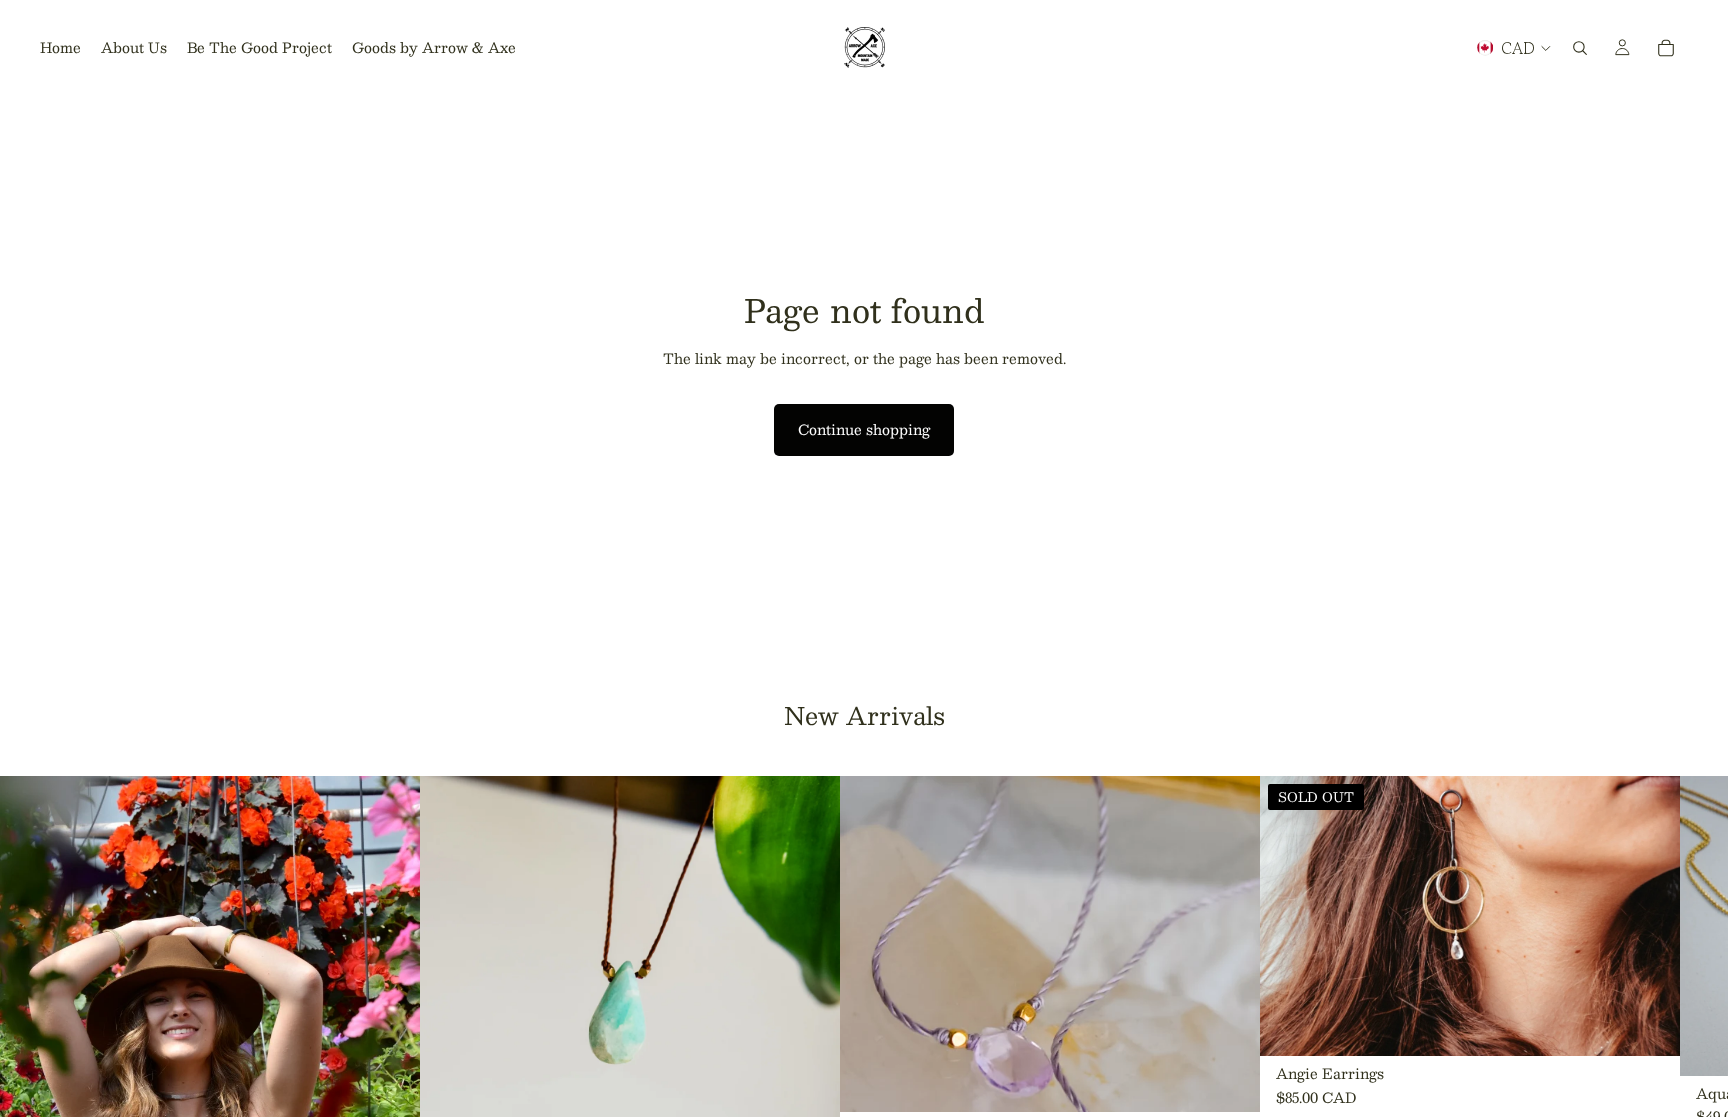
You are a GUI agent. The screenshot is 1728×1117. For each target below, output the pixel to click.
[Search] (1580, 48)
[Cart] (1666, 48)
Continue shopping (864, 429)
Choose (1246, 1081)
